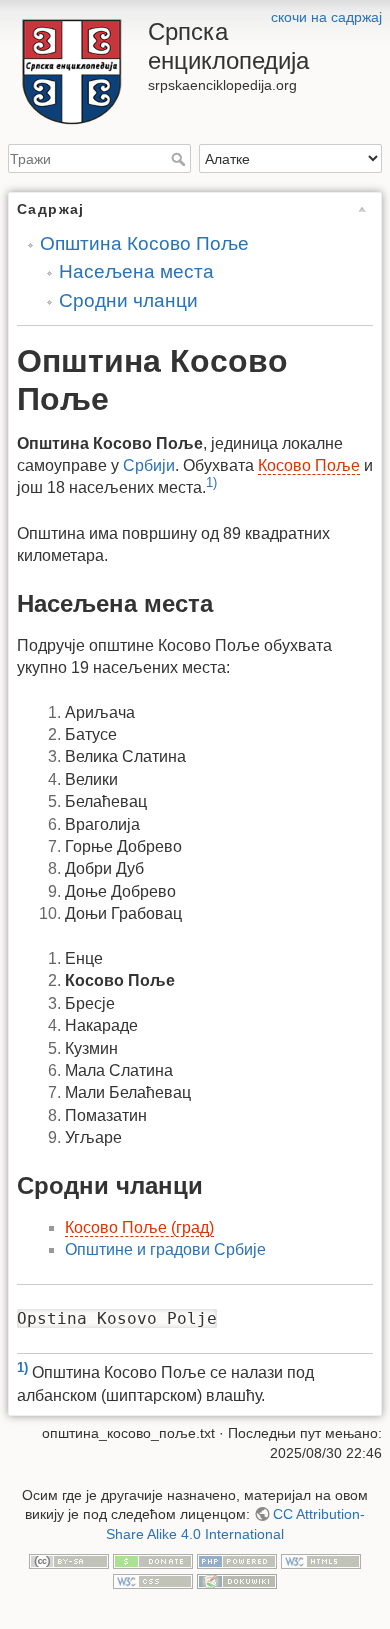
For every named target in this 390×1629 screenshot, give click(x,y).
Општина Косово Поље (144, 243)
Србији (149, 465)
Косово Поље (309, 465)
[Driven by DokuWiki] (237, 1580)
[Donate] (153, 1560)
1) (211, 482)
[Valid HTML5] (321, 1560)
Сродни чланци (128, 300)
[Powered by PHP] (237, 1560)
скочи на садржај (326, 17)
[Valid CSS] (153, 1580)
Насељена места (136, 271)
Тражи (180, 159)
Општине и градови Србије (165, 1249)
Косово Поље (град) (139, 1227)
